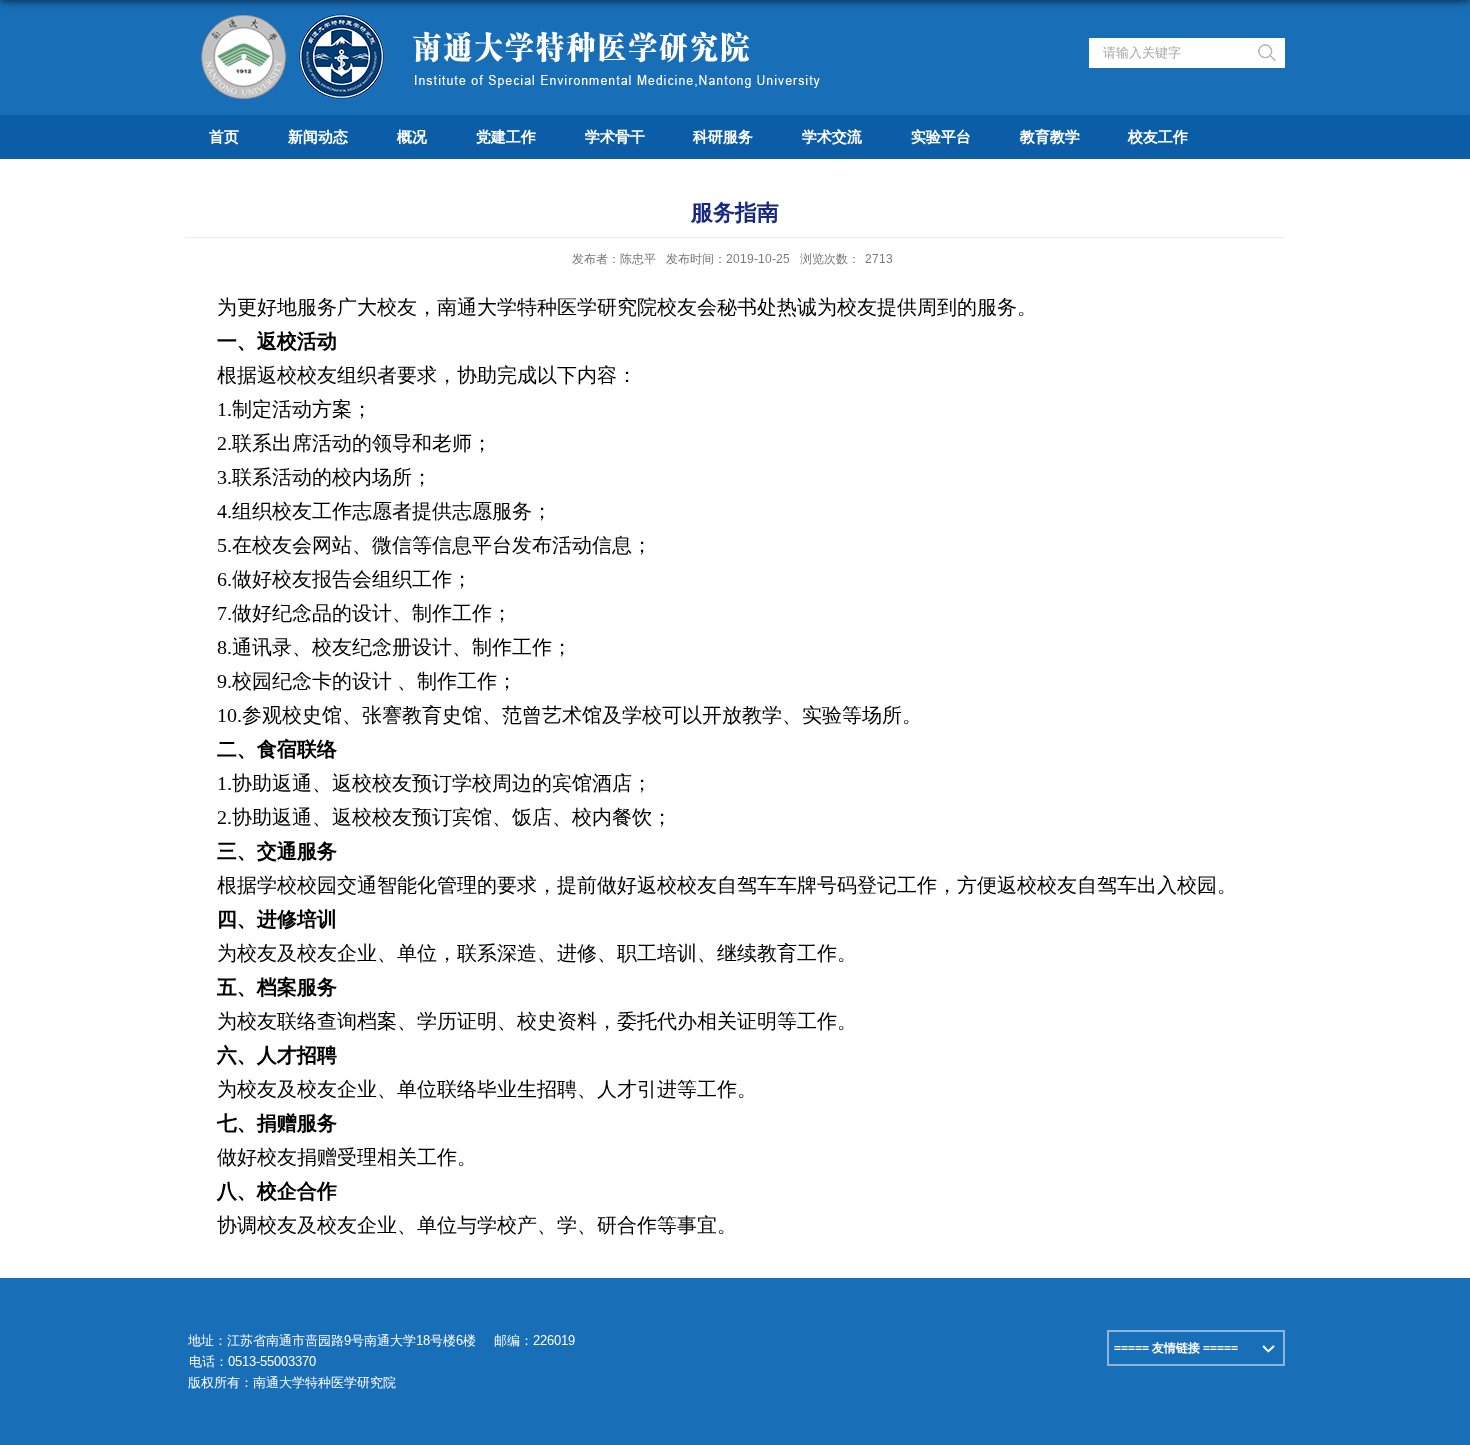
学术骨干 (615, 136)
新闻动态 (318, 136)
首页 (224, 136)
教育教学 (1050, 136)
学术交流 (832, 136)
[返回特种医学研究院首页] (515, 23)
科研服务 (723, 136)
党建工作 (506, 136)
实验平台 (941, 136)
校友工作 (1158, 136)
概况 (412, 136)
